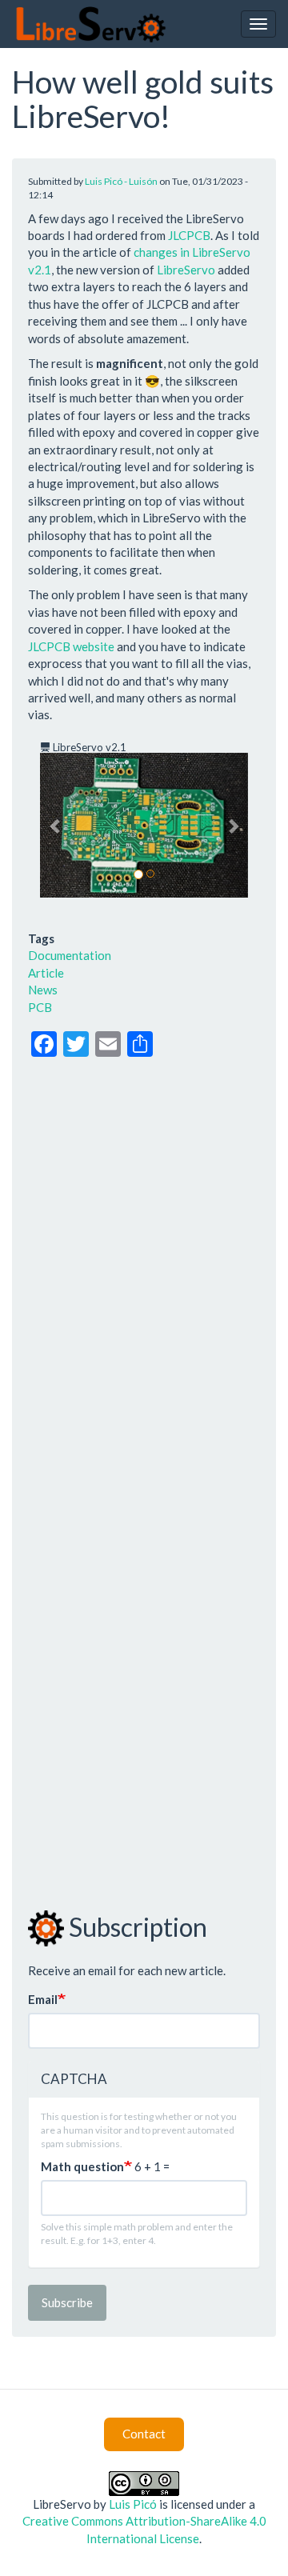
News (43, 990)
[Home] (90, 24)
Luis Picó (133, 2504)
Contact (144, 2434)
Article (46, 973)
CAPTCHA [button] (74, 2079)
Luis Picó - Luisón (121, 181)
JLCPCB (189, 235)
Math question (82, 2166)
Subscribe (67, 2302)
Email (43, 1999)
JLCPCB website (71, 646)
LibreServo (186, 270)
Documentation (70, 955)
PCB (40, 1007)
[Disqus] (144, 1273)
